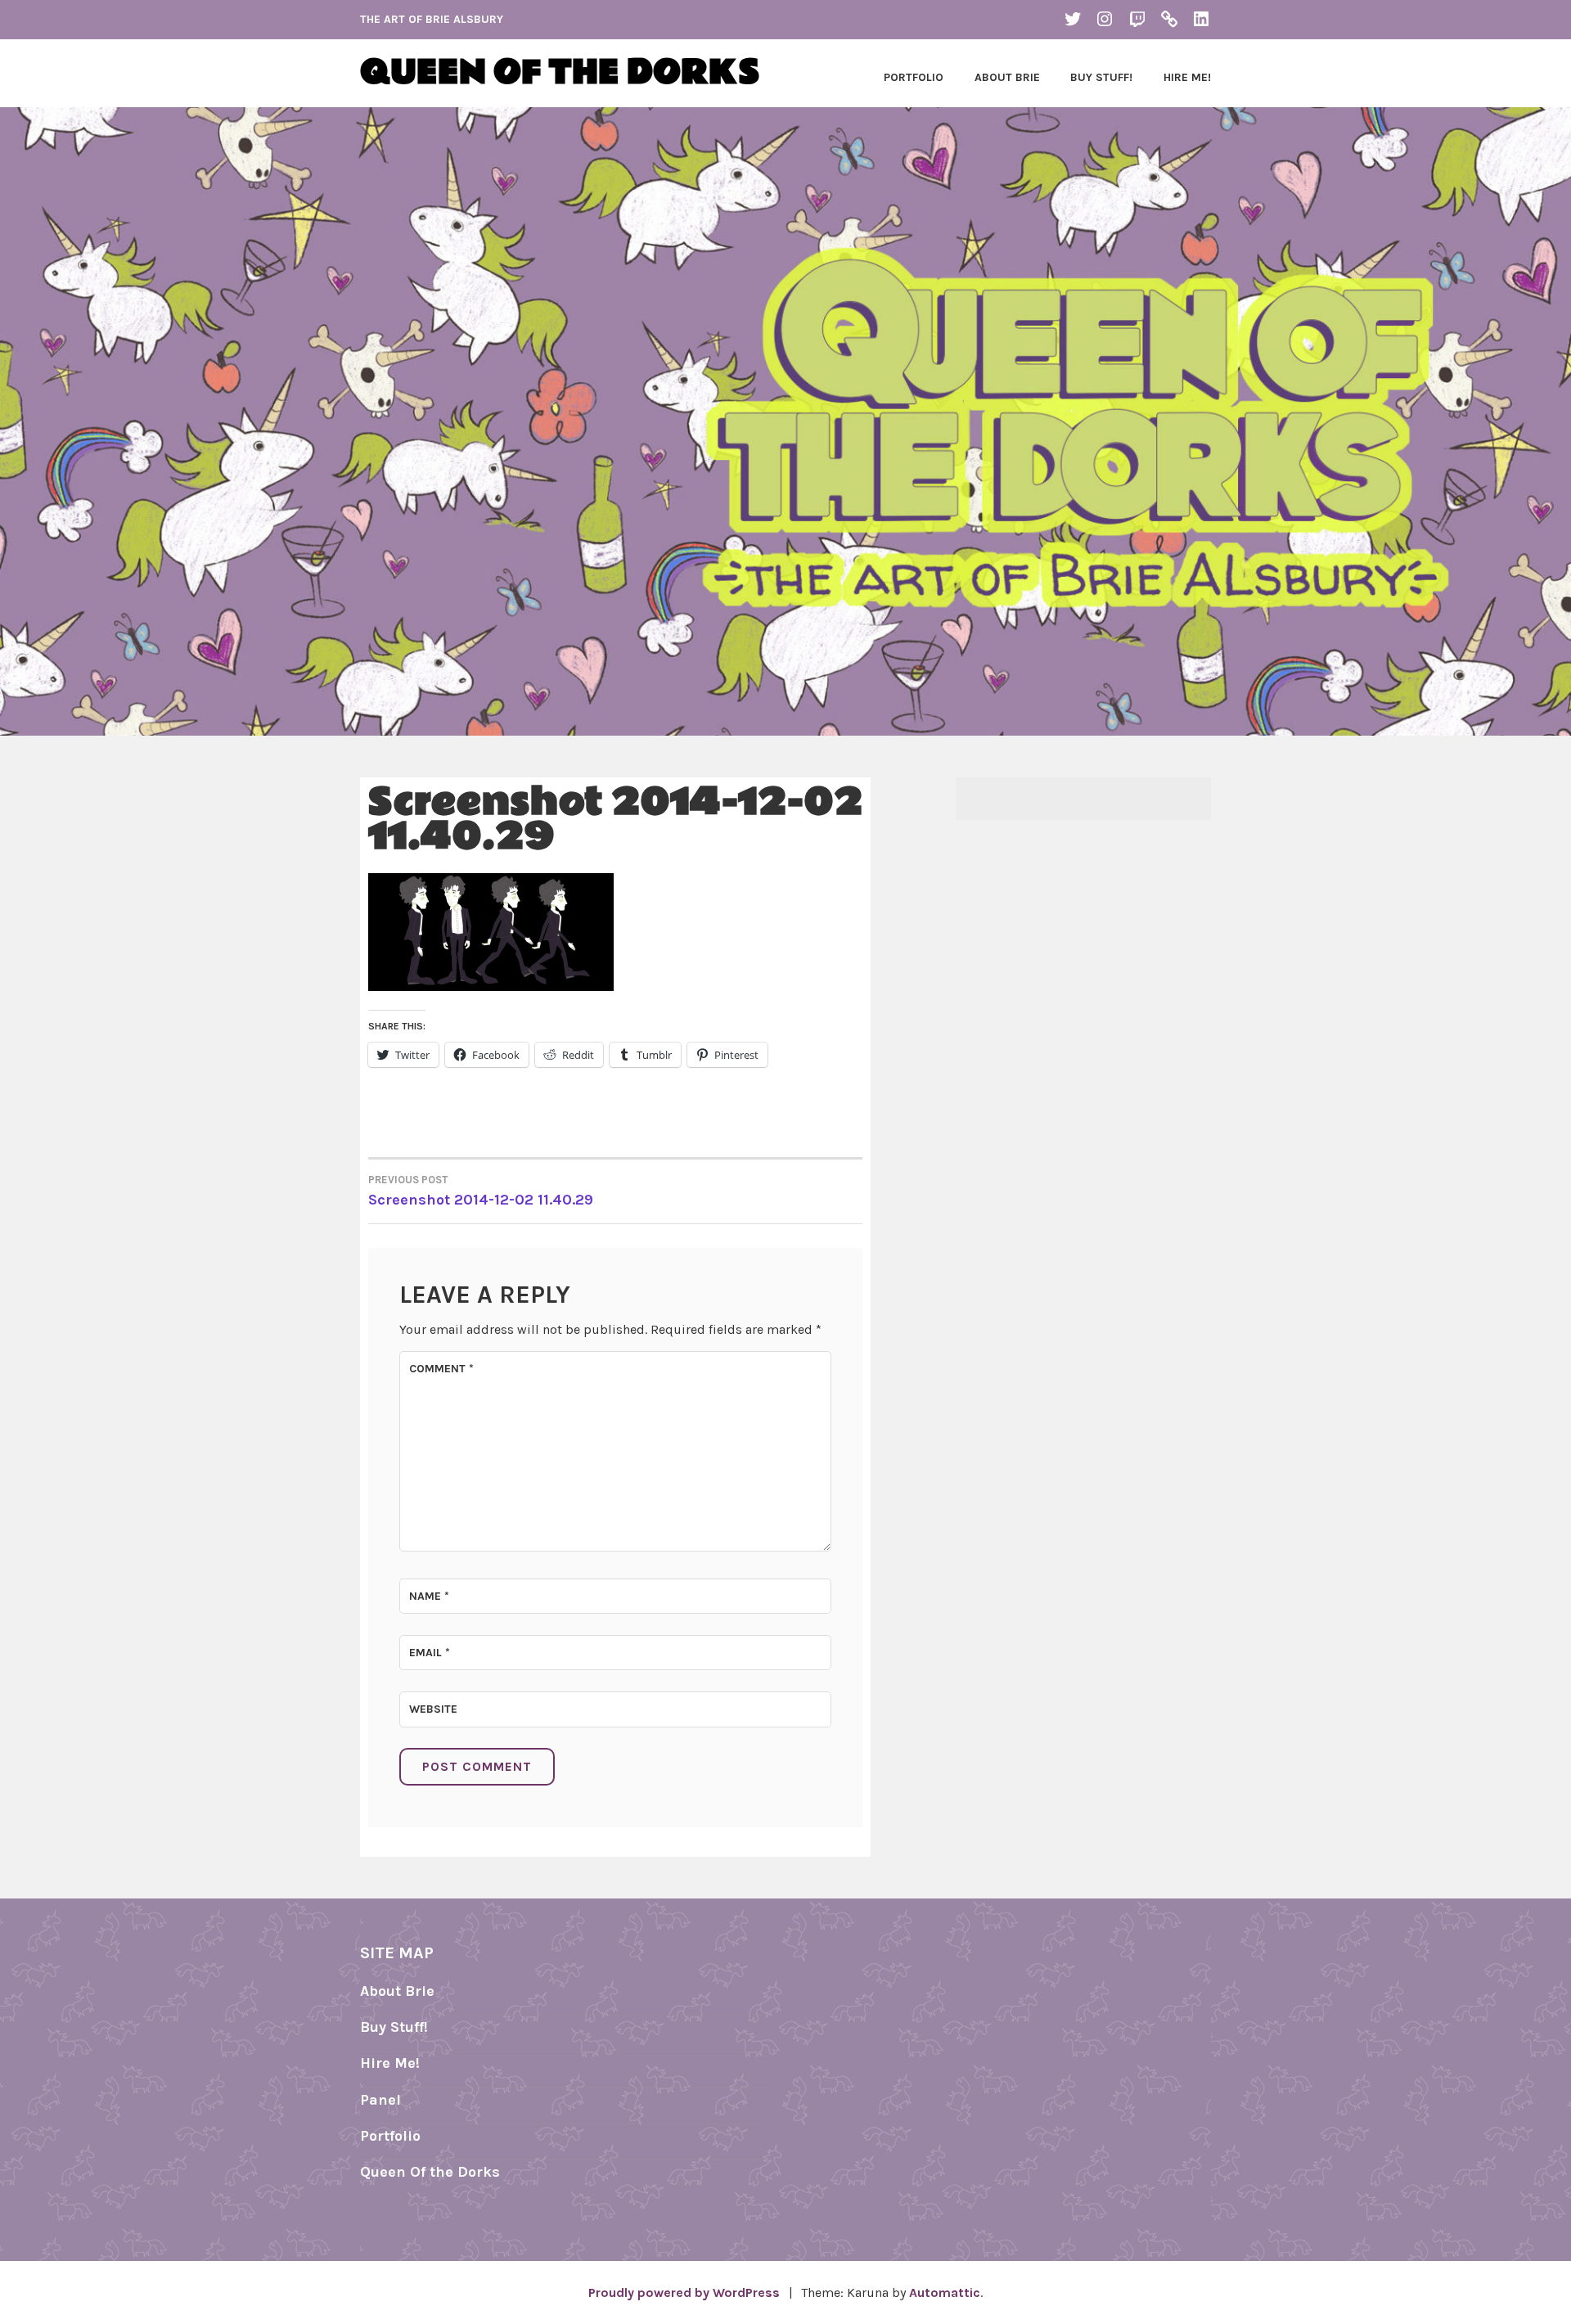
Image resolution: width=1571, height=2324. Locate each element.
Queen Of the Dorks (430, 2172)
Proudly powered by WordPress (684, 2292)
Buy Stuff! (1101, 77)
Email (430, 1653)
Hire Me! (1187, 77)
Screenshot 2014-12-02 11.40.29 (481, 1191)
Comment (441, 1369)
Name (429, 1596)
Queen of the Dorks (560, 73)
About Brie (1007, 77)
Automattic (945, 2292)
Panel (380, 2100)
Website (433, 1709)
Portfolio (914, 77)
